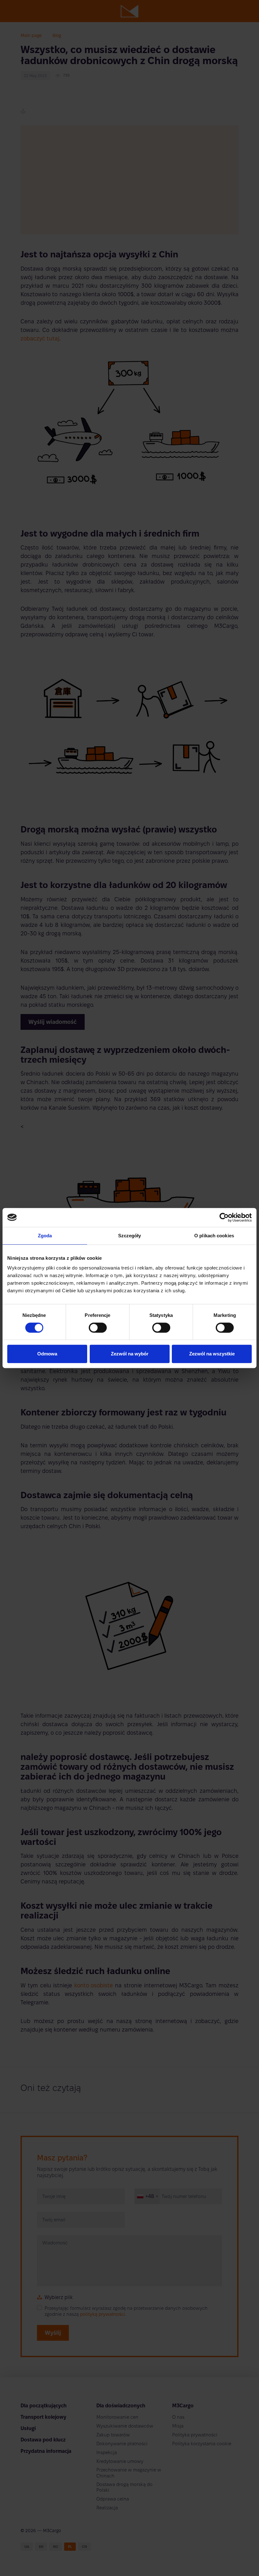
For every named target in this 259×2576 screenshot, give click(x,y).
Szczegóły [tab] (130, 1236)
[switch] (98, 1328)
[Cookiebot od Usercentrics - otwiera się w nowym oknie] (224, 1217)
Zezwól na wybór (130, 1354)
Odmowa (47, 1354)
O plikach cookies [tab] (214, 1236)
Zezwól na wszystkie (212, 1354)
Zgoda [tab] (45, 1236)
